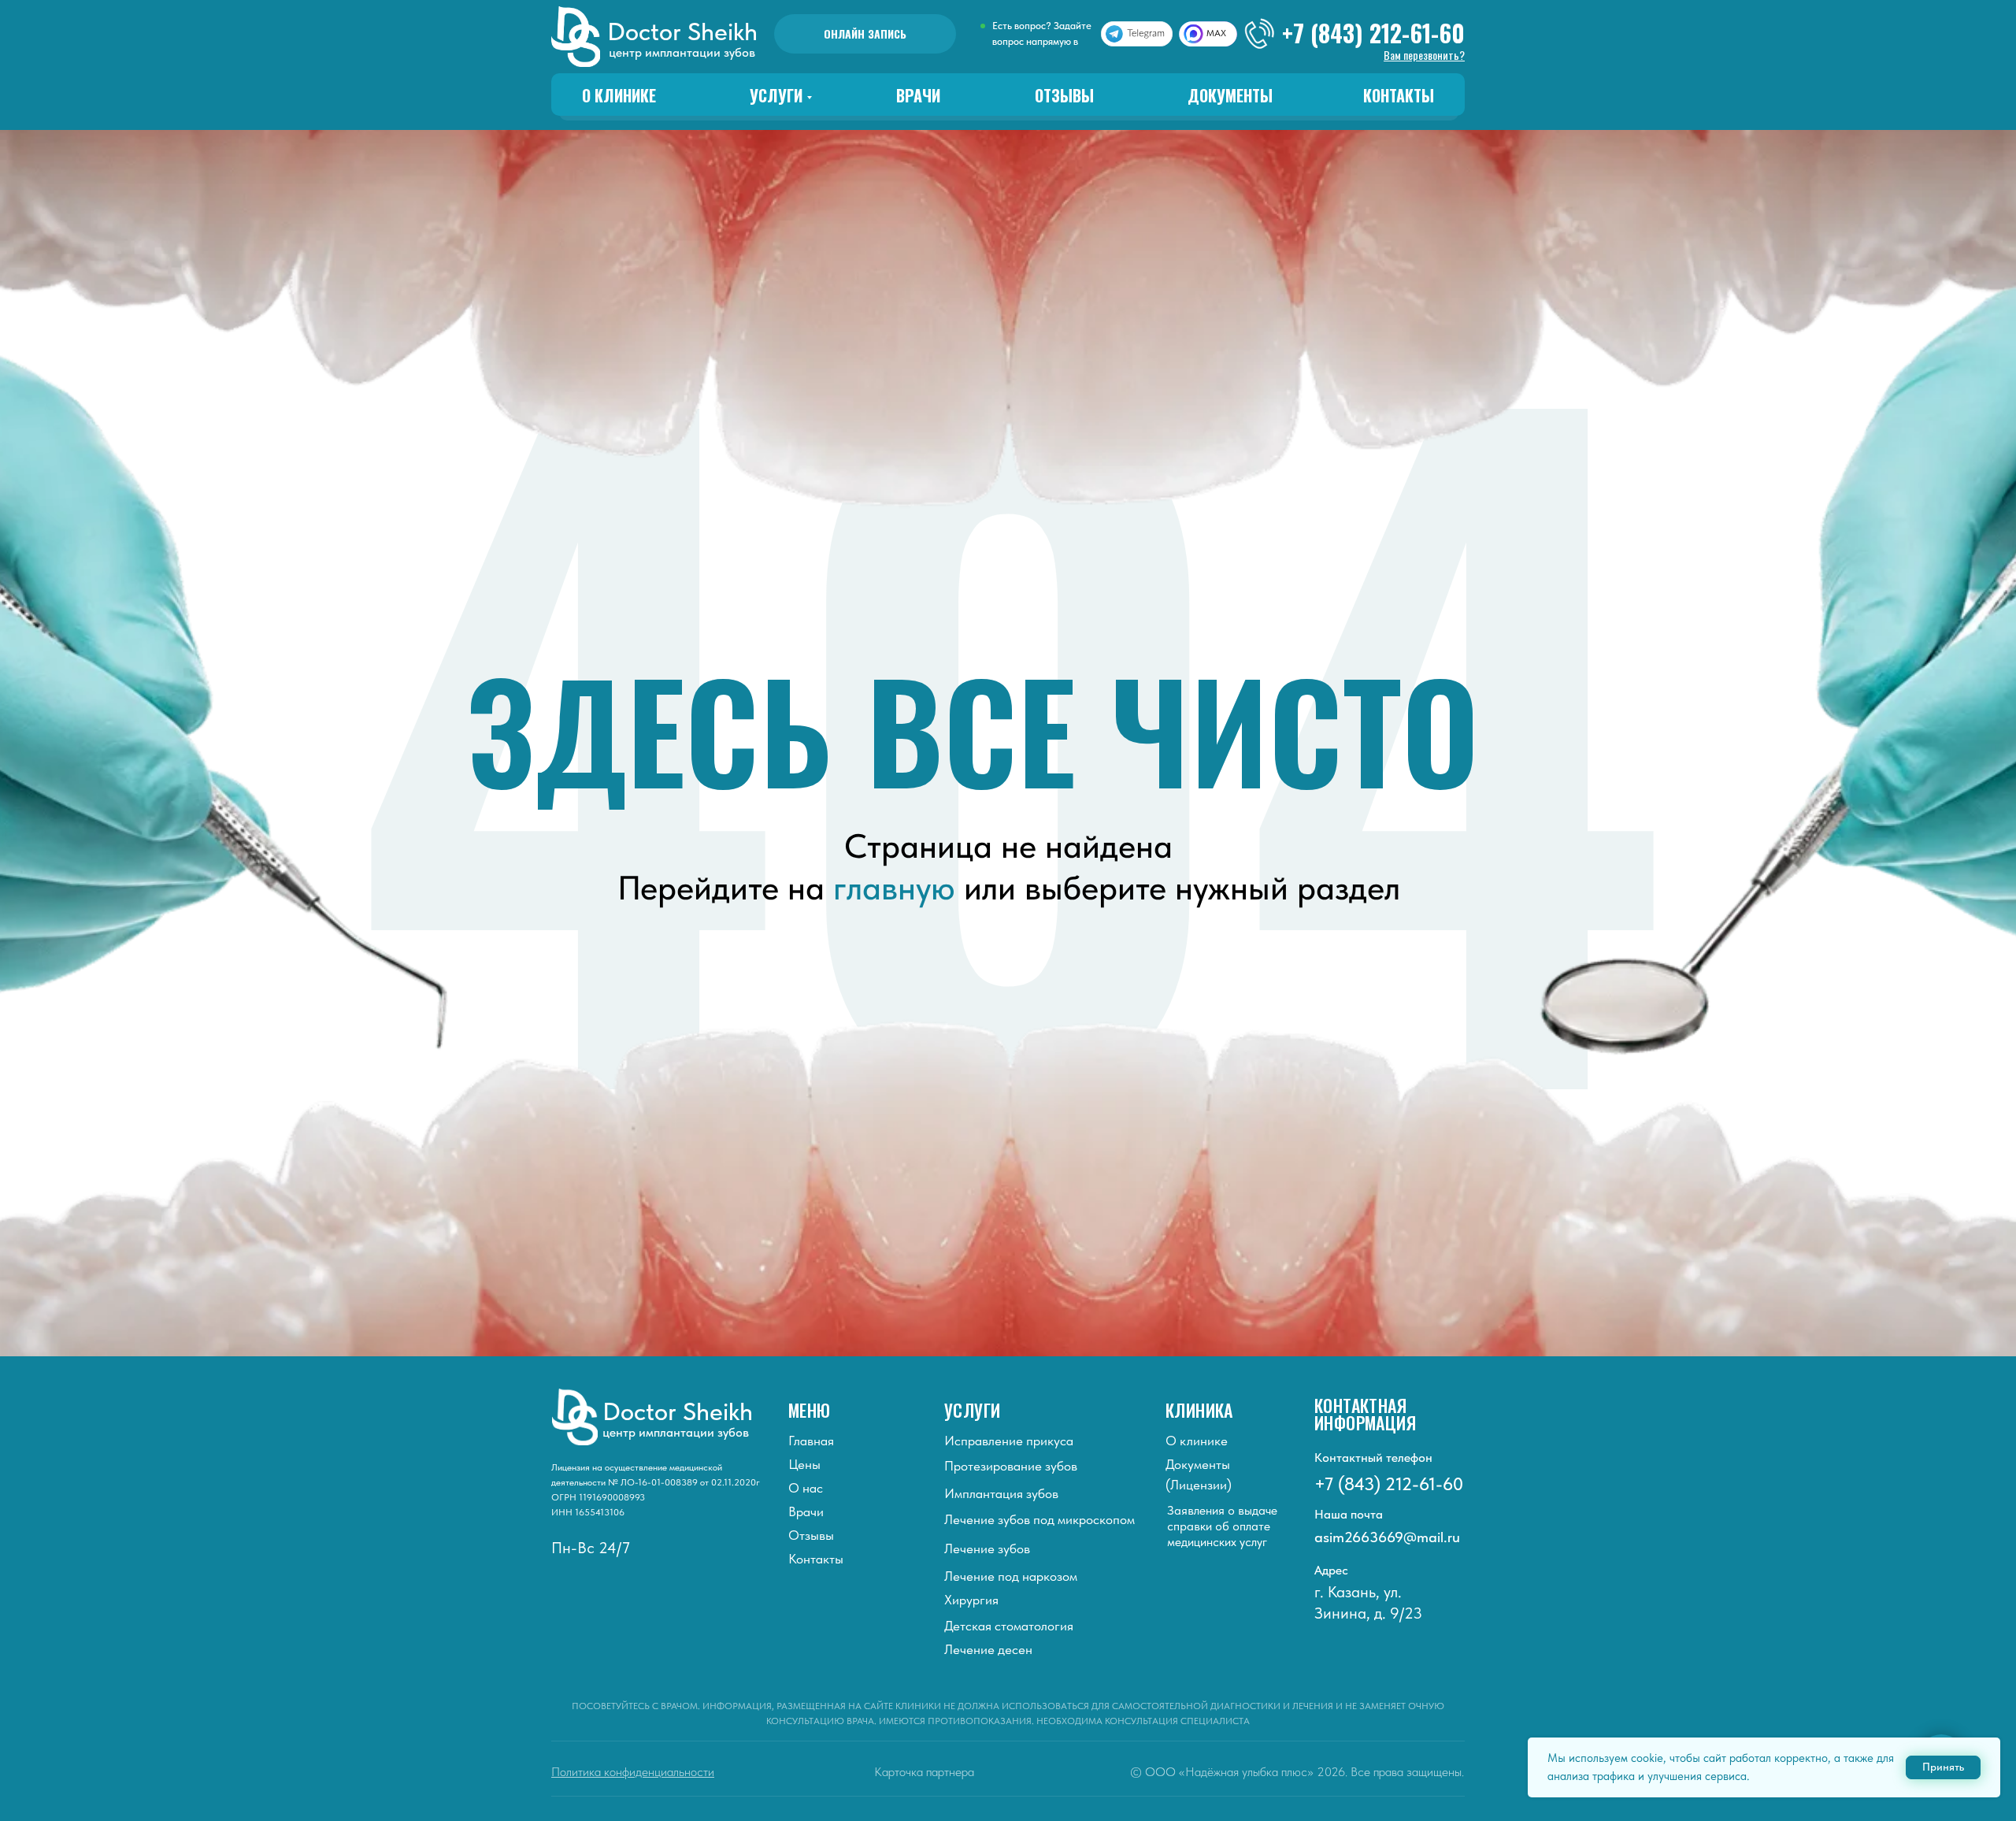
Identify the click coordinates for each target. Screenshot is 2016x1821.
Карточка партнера (924, 1772)
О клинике (619, 95)
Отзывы (1064, 95)
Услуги (776, 95)
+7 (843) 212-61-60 (1373, 33)
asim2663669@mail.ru (1387, 1537)
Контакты (1399, 95)
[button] (1424, 55)
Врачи (918, 95)
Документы (1230, 95)
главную (894, 888)
